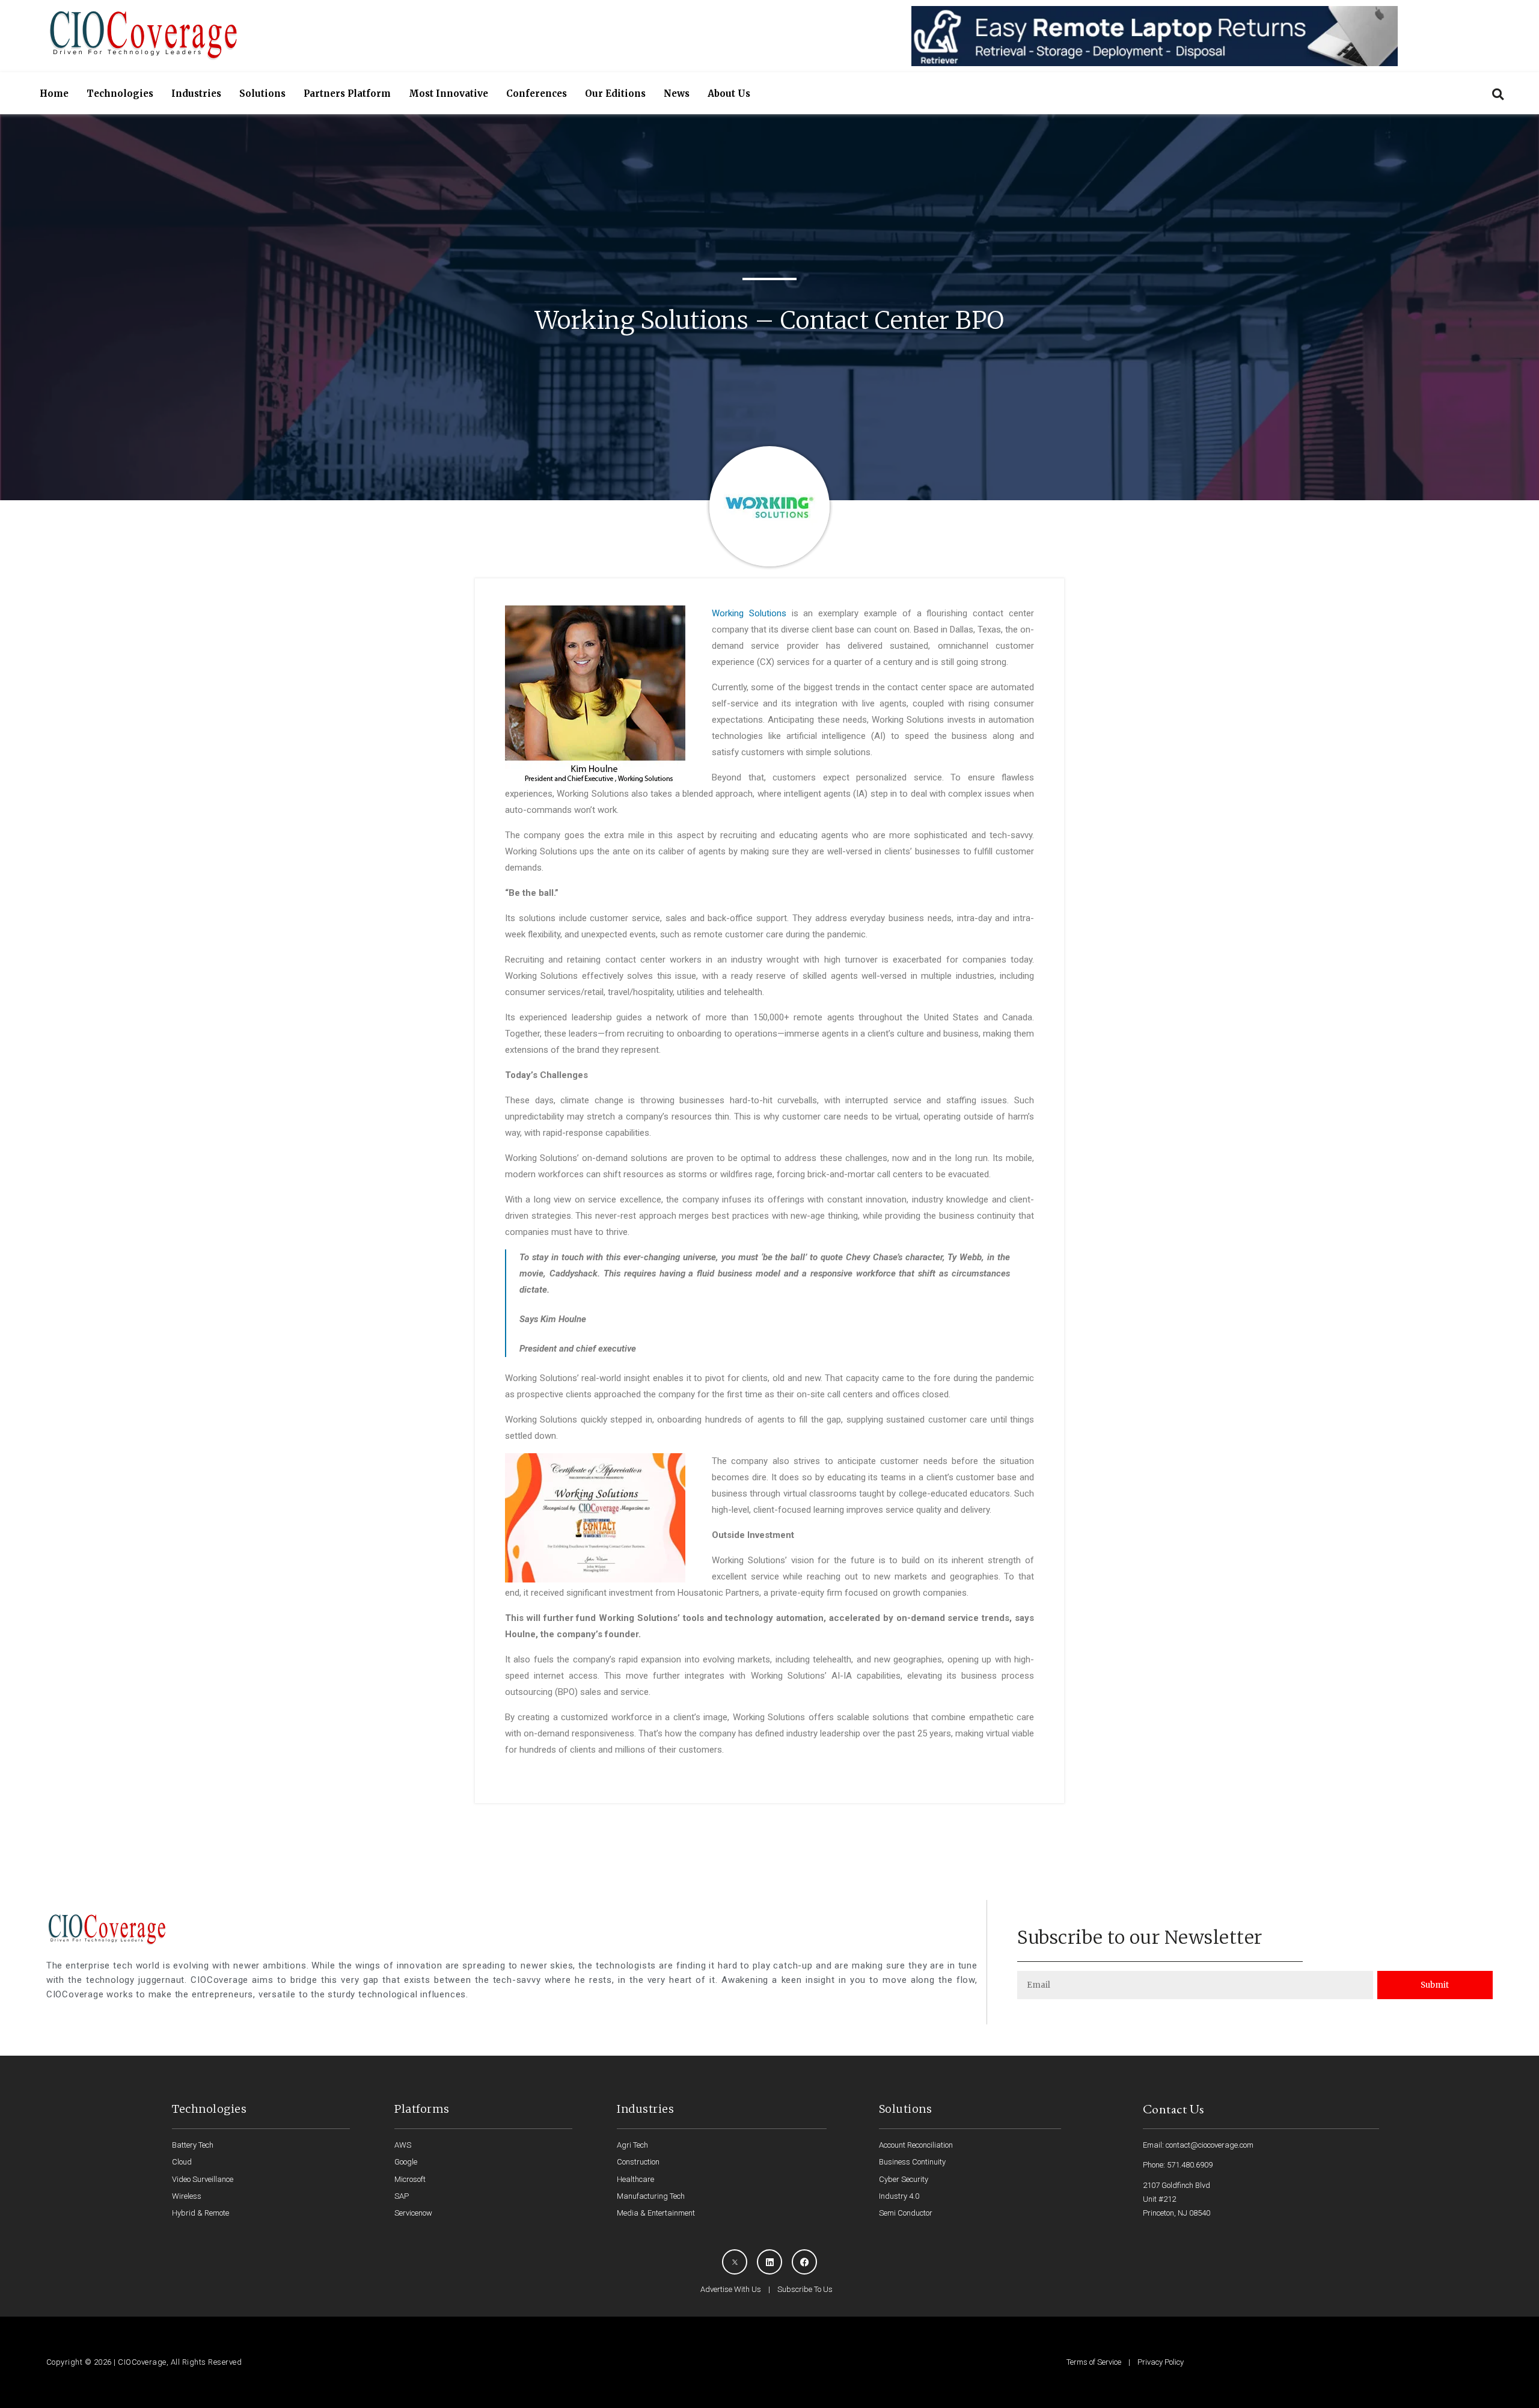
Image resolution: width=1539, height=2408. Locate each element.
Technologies (120, 93)
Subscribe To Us (805, 2289)
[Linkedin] (769, 2262)
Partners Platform (347, 93)
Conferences (537, 93)
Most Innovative (448, 93)
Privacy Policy (1161, 2362)
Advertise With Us (731, 2289)
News (677, 93)
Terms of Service (1094, 2362)
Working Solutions (749, 613)
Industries (196, 93)
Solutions (262, 93)
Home (54, 93)
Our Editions (615, 93)
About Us (729, 93)
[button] (1498, 94)
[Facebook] (804, 2262)
